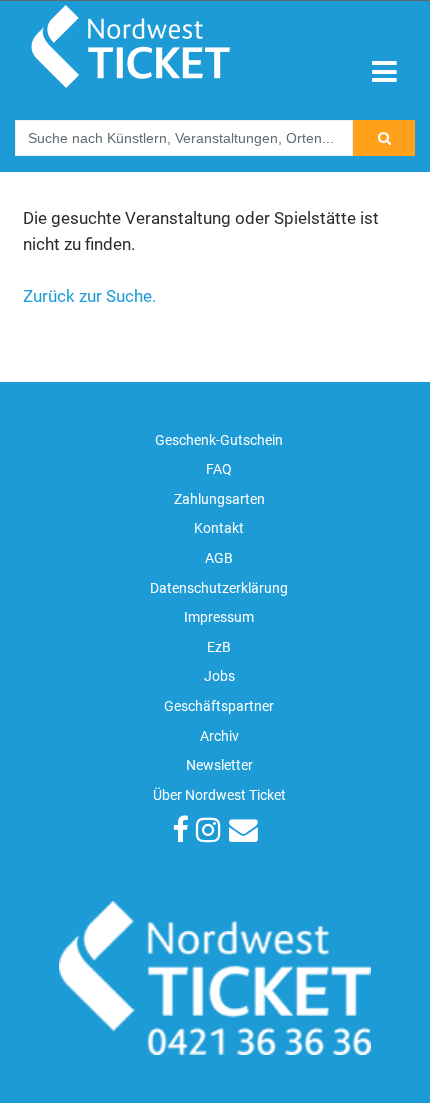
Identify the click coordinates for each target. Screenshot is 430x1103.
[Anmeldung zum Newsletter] (243, 831)
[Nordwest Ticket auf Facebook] (180, 831)
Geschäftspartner (219, 706)
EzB (219, 647)
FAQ (219, 469)
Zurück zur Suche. (89, 296)
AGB (219, 558)
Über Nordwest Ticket (219, 795)
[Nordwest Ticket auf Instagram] (208, 831)
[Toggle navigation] (384, 72)
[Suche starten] (384, 138)
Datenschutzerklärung (219, 588)
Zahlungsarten (219, 499)
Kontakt (219, 528)
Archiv (219, 736)
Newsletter (219, 765)
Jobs (219, 676)
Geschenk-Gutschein (219, 440)
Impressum (219, 617)
